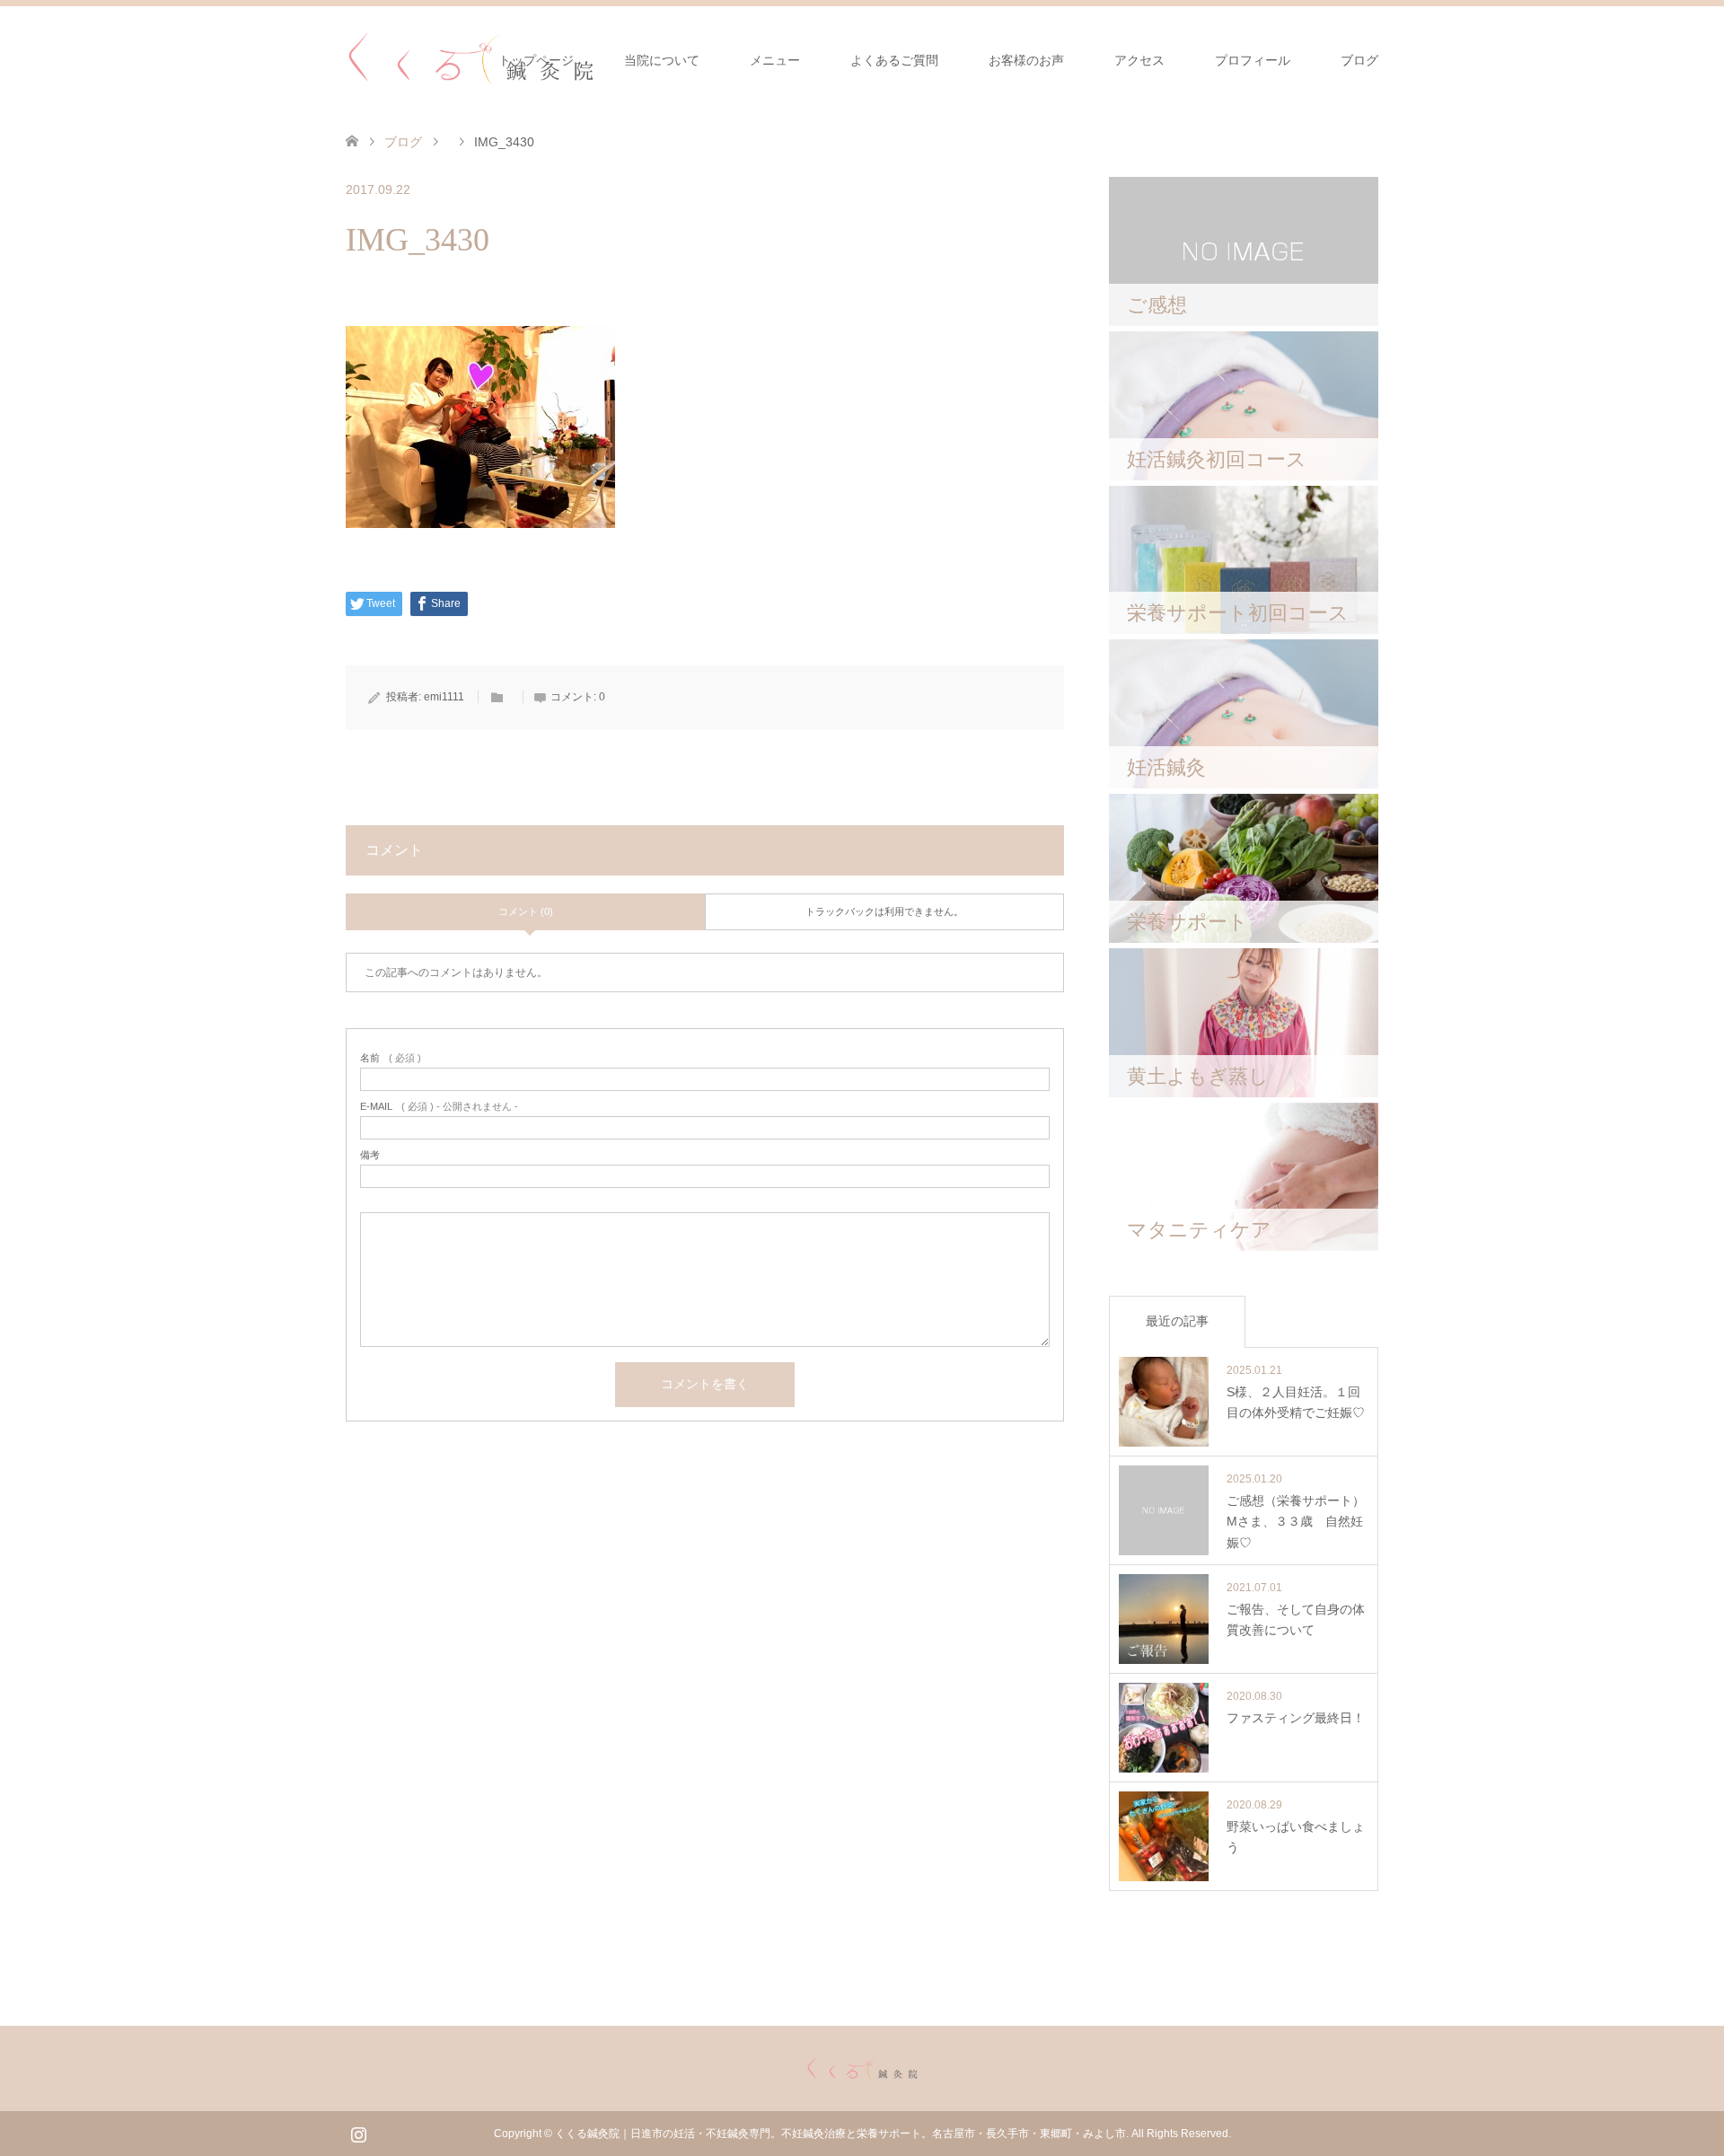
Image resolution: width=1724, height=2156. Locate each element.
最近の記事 (1177, 1321)
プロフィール (1253, 60)
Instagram (358, 2133)
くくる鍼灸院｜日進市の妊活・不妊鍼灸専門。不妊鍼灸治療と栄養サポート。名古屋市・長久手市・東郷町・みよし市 (840, 2134)
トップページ (536, 60)
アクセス (1139, 60)
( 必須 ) (391, 1058)
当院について (662, 60)
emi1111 (444, 697)
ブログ (1359, 60)
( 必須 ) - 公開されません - (439, 1107)
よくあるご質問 (894, 60)
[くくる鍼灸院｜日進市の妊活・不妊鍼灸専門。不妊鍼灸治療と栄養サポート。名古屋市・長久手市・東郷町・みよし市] (471, 59)
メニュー (775, 60)
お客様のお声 (1026, 60)
